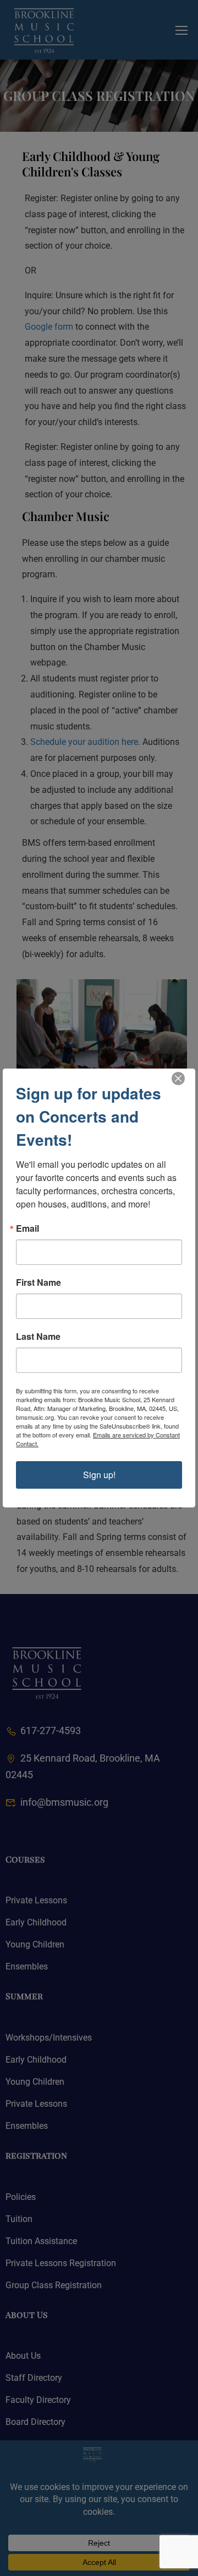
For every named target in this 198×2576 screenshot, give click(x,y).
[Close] (178, 1078)
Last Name (38, 1337)
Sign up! (99, 1475)
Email (28, 1228)
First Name (38, 1282)
